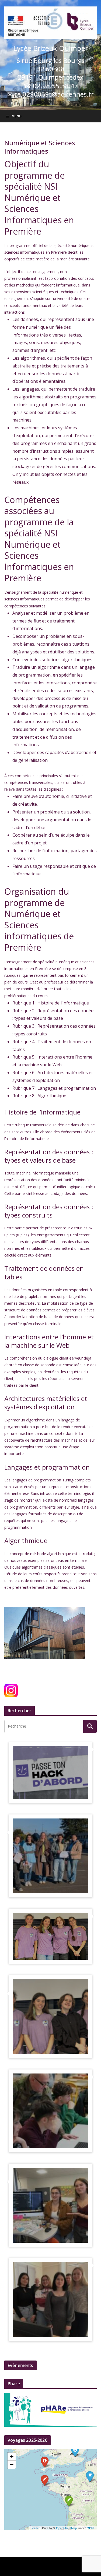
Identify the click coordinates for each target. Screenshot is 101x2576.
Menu (17, 116)
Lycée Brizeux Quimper (50, 48)
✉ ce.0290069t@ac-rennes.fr (50, 94)
